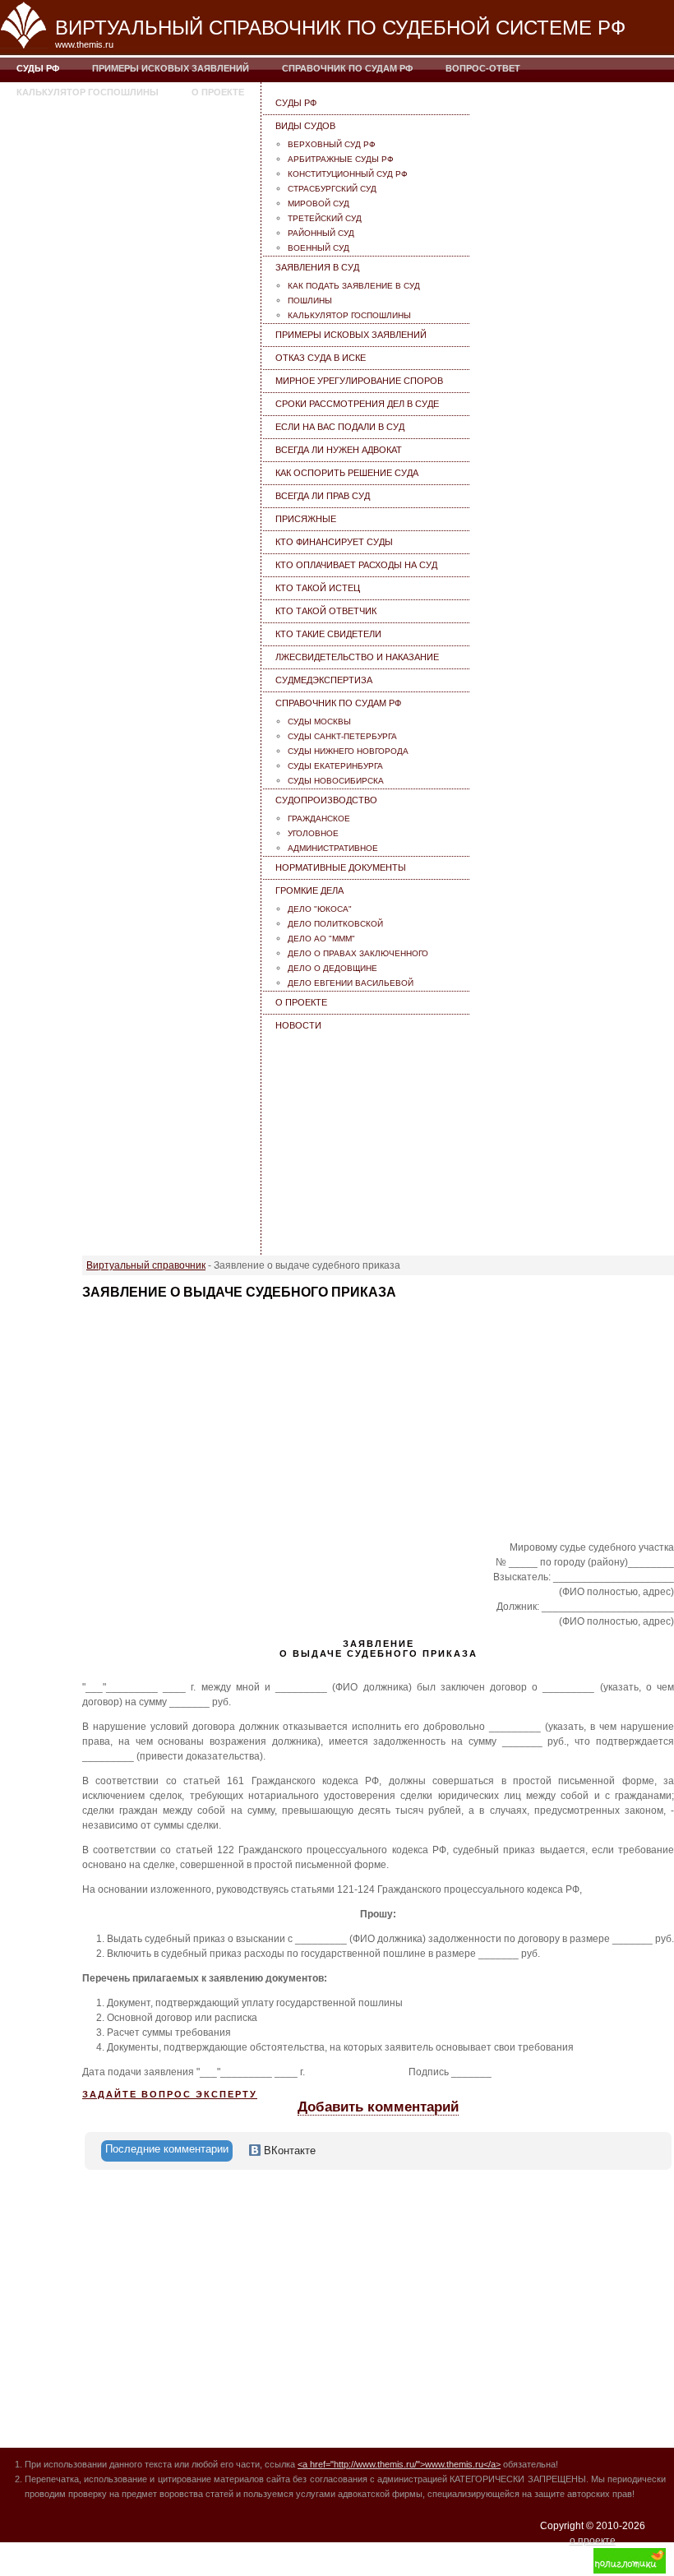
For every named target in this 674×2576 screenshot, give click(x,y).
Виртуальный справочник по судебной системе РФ (340, 28)
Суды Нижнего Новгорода (348, 751)
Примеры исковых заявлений (171, 68)
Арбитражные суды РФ (341, 159)
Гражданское (319, 819)
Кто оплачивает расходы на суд (356, 565)
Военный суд (319, 248)
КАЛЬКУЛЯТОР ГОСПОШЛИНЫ (88, 92)
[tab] (167, 2151)
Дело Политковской (335, 924)
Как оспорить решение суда (347, 473)
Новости (298, 1025)
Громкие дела (309, 890)
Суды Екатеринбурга (335, 766)
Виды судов (305, 126)
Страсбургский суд (332, 189)
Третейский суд (325, 218)
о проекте (593, 2541)
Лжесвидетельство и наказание (357, 657)
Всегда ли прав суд (323, 496)
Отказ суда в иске (321, 358)
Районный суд (321, 233)
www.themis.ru (84, 44)
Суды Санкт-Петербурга (342, 736)
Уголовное (313, 833)
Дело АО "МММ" (321, 939)
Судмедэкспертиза (324, 680)
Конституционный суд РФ (348, 174)
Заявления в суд (317, 267)
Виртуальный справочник (146, 1265)
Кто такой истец (318, 588)
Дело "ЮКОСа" (320, 909)
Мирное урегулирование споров (359, 381)
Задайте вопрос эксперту (170, 2094)
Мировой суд (319, 203)
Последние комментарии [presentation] (167, 2149)
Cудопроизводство (326, 800)
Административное (333, 848)
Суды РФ (38, 68)
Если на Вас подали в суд (340, 427)
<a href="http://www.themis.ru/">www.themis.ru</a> (399, 2464)
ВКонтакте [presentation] (288, 2151)
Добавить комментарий (378, 2107)
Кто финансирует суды (334, 542)
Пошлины (310, 301)
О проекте (218, 92)
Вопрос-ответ (483, 68)
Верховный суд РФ (332, 144)
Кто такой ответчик (326, 611)
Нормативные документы (341, 867)
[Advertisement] (367, 1140)
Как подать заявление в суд (354, 286)
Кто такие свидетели (328, 634)
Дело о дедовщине (332, 968)
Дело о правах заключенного (358, 953)
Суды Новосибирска (336, 781)
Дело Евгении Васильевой (351, 983)
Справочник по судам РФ (347, 68)
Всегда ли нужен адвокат (339, 450)
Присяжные (306, 519)
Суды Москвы (319, 721)
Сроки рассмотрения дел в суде (357, 404)
